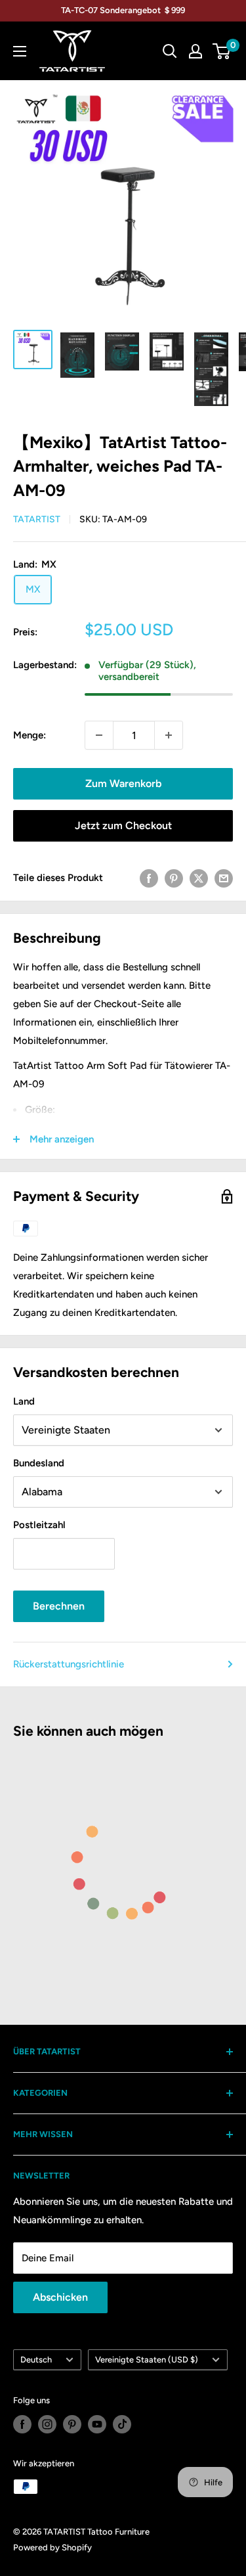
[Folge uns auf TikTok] (122, 2424)
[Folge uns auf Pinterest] (72, 2424)
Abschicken (60, 2297)
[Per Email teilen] (224, 877)
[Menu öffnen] (20, 51)
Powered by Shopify (52, 2547)
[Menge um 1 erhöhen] (169, 735)
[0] (222, 51)
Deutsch (36, 2360)
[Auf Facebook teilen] (149, 877)
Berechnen (59, 1606)
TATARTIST (37, 519)
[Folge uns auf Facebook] (22, 2424)
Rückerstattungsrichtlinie (69, 1664)
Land (24, 1401)
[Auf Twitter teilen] (199, 877)
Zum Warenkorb (123, 783)
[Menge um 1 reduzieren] (99, 735)
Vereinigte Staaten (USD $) (147, 2360)
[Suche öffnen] (170, 51)
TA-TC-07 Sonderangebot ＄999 (123, 10)
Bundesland (39, 1463)
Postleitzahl (39, 1525)
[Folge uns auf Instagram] (47, 2424)
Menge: (30, 735)
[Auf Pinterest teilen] (174, 877)
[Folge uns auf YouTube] (97, 2424)
